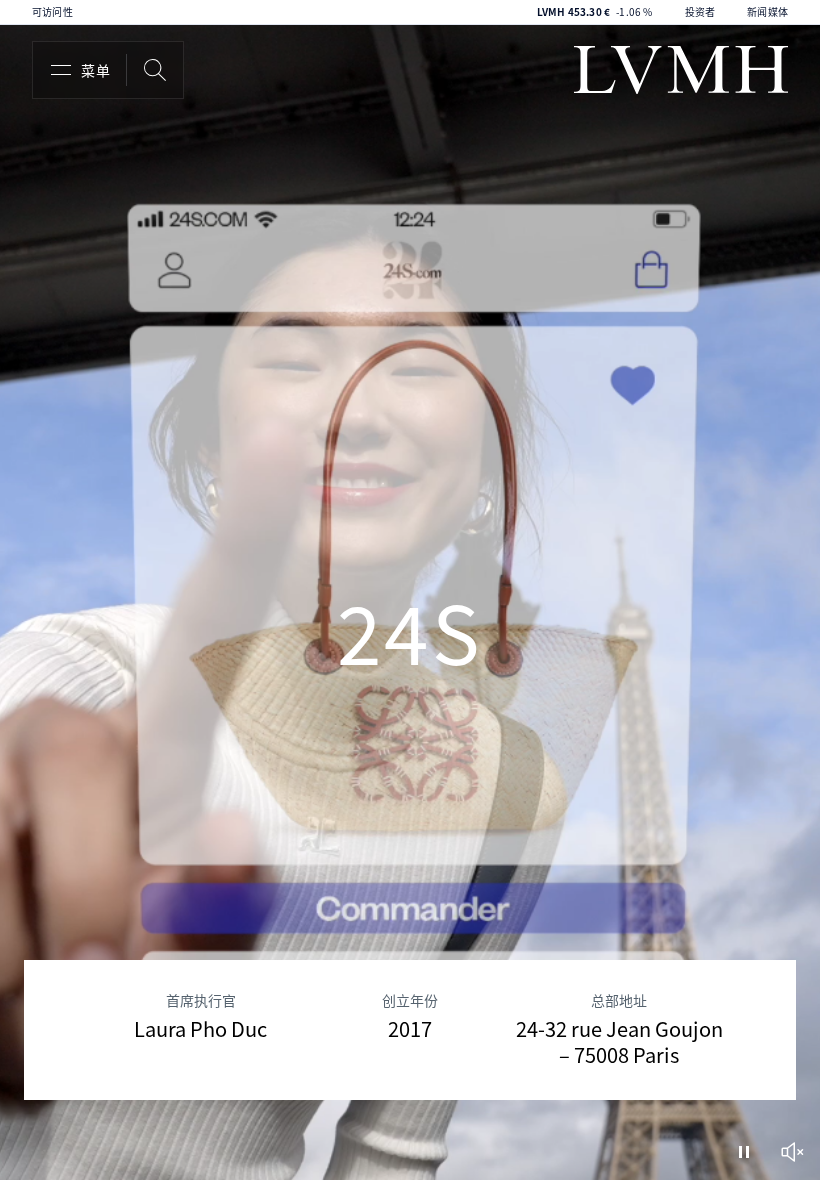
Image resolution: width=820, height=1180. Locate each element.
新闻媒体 (767, 11)
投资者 (700, 11)
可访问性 (52, 11)
